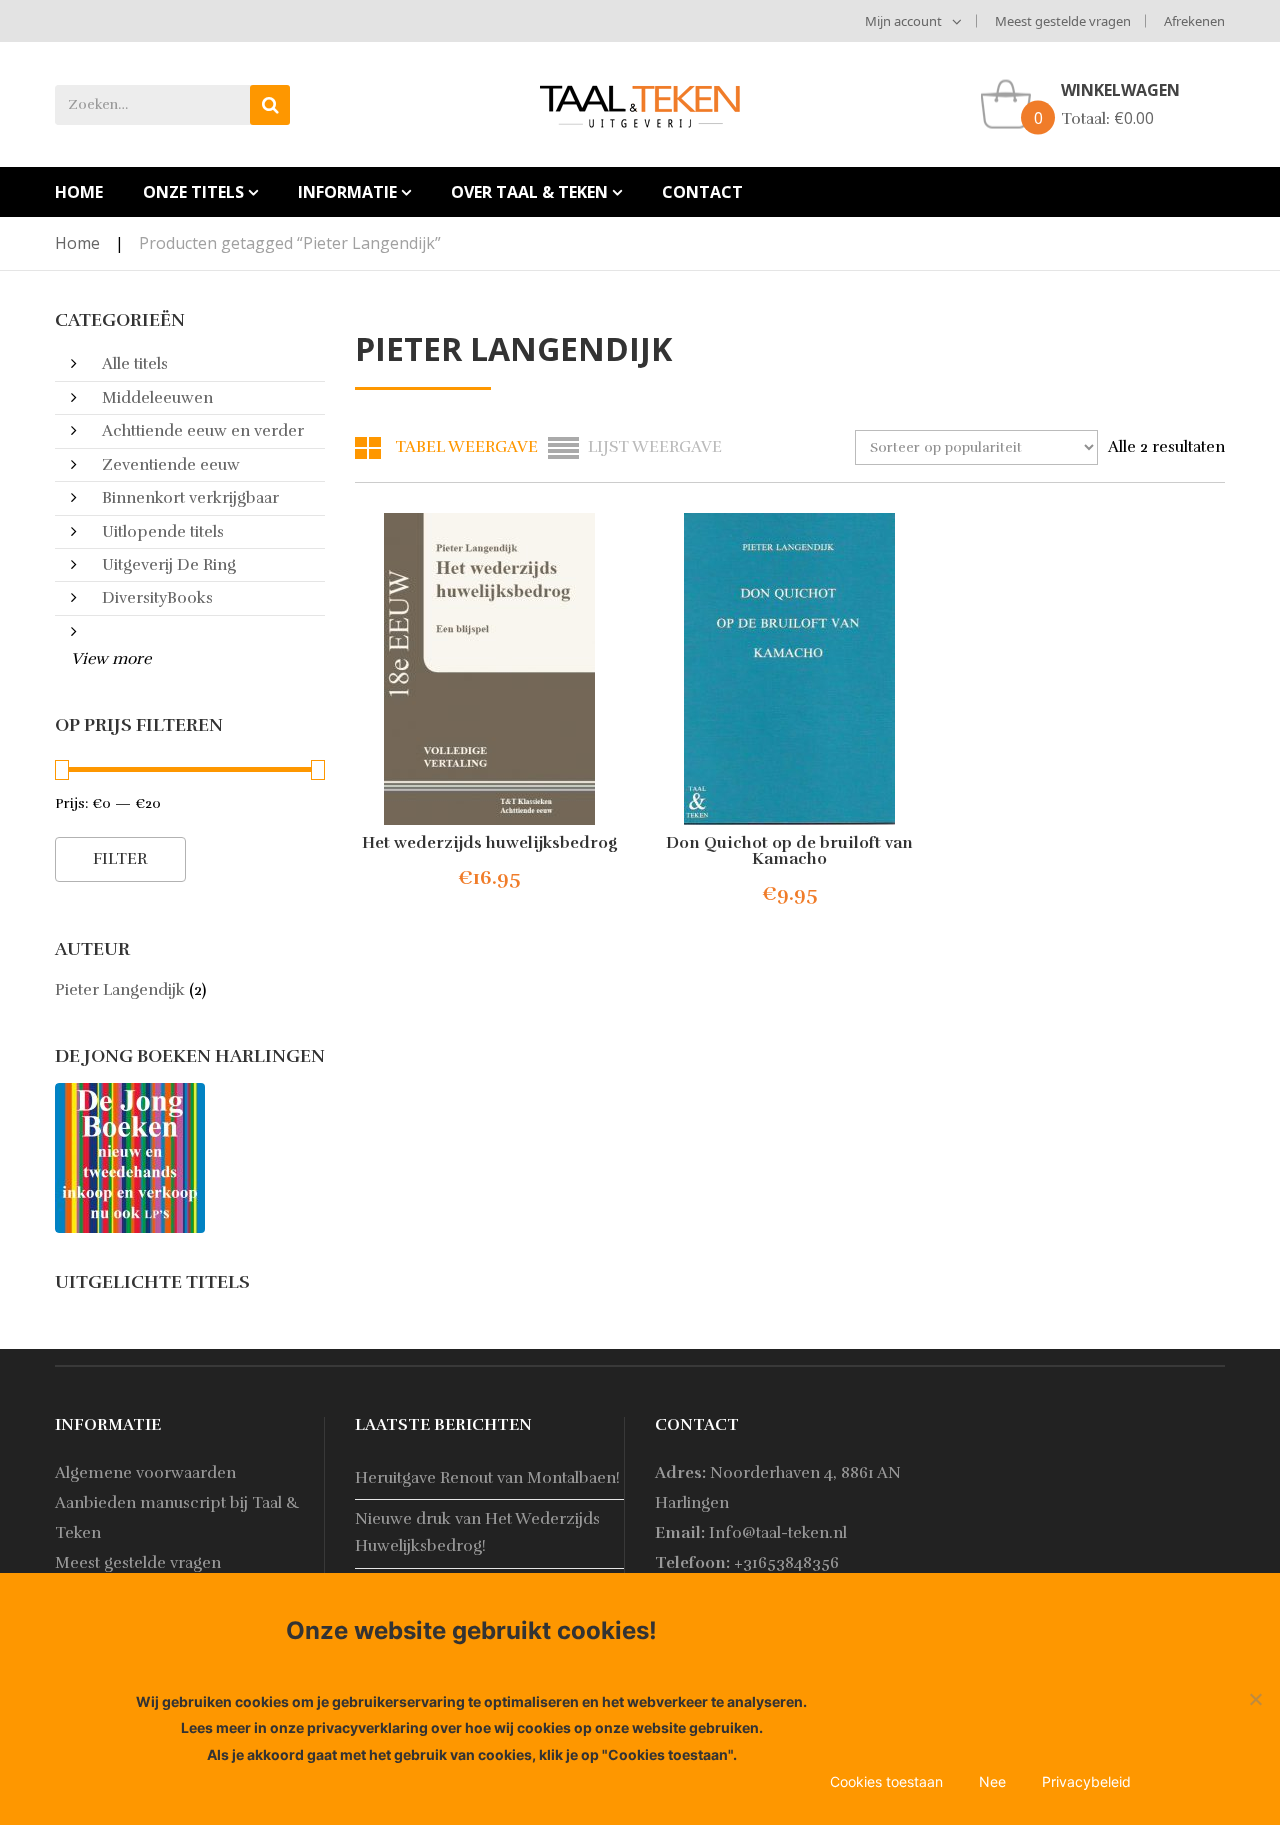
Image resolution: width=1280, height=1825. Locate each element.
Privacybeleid (1086, 1781)
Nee (992, 1781)
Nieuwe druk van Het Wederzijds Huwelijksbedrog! (477, 1532)
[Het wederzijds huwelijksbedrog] (490, 669)
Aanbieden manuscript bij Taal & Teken (177, 1518)
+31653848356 (786, 1563)
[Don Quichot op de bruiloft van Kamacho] (790, 669)
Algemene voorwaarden (145, 1473)
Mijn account (903, 21)
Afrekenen (1194, 21)
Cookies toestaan (886, 1781)
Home (77, 243)
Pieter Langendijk (120, 990)
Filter (120, 859)
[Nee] (1255, 1699)
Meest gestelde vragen (1063, 21)
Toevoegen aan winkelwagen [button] (505, 879)
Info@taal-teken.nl (778, 1533)
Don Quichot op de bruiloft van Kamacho (789, 851)
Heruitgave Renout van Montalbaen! (487, 1478)
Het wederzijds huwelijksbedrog (489, 843)
